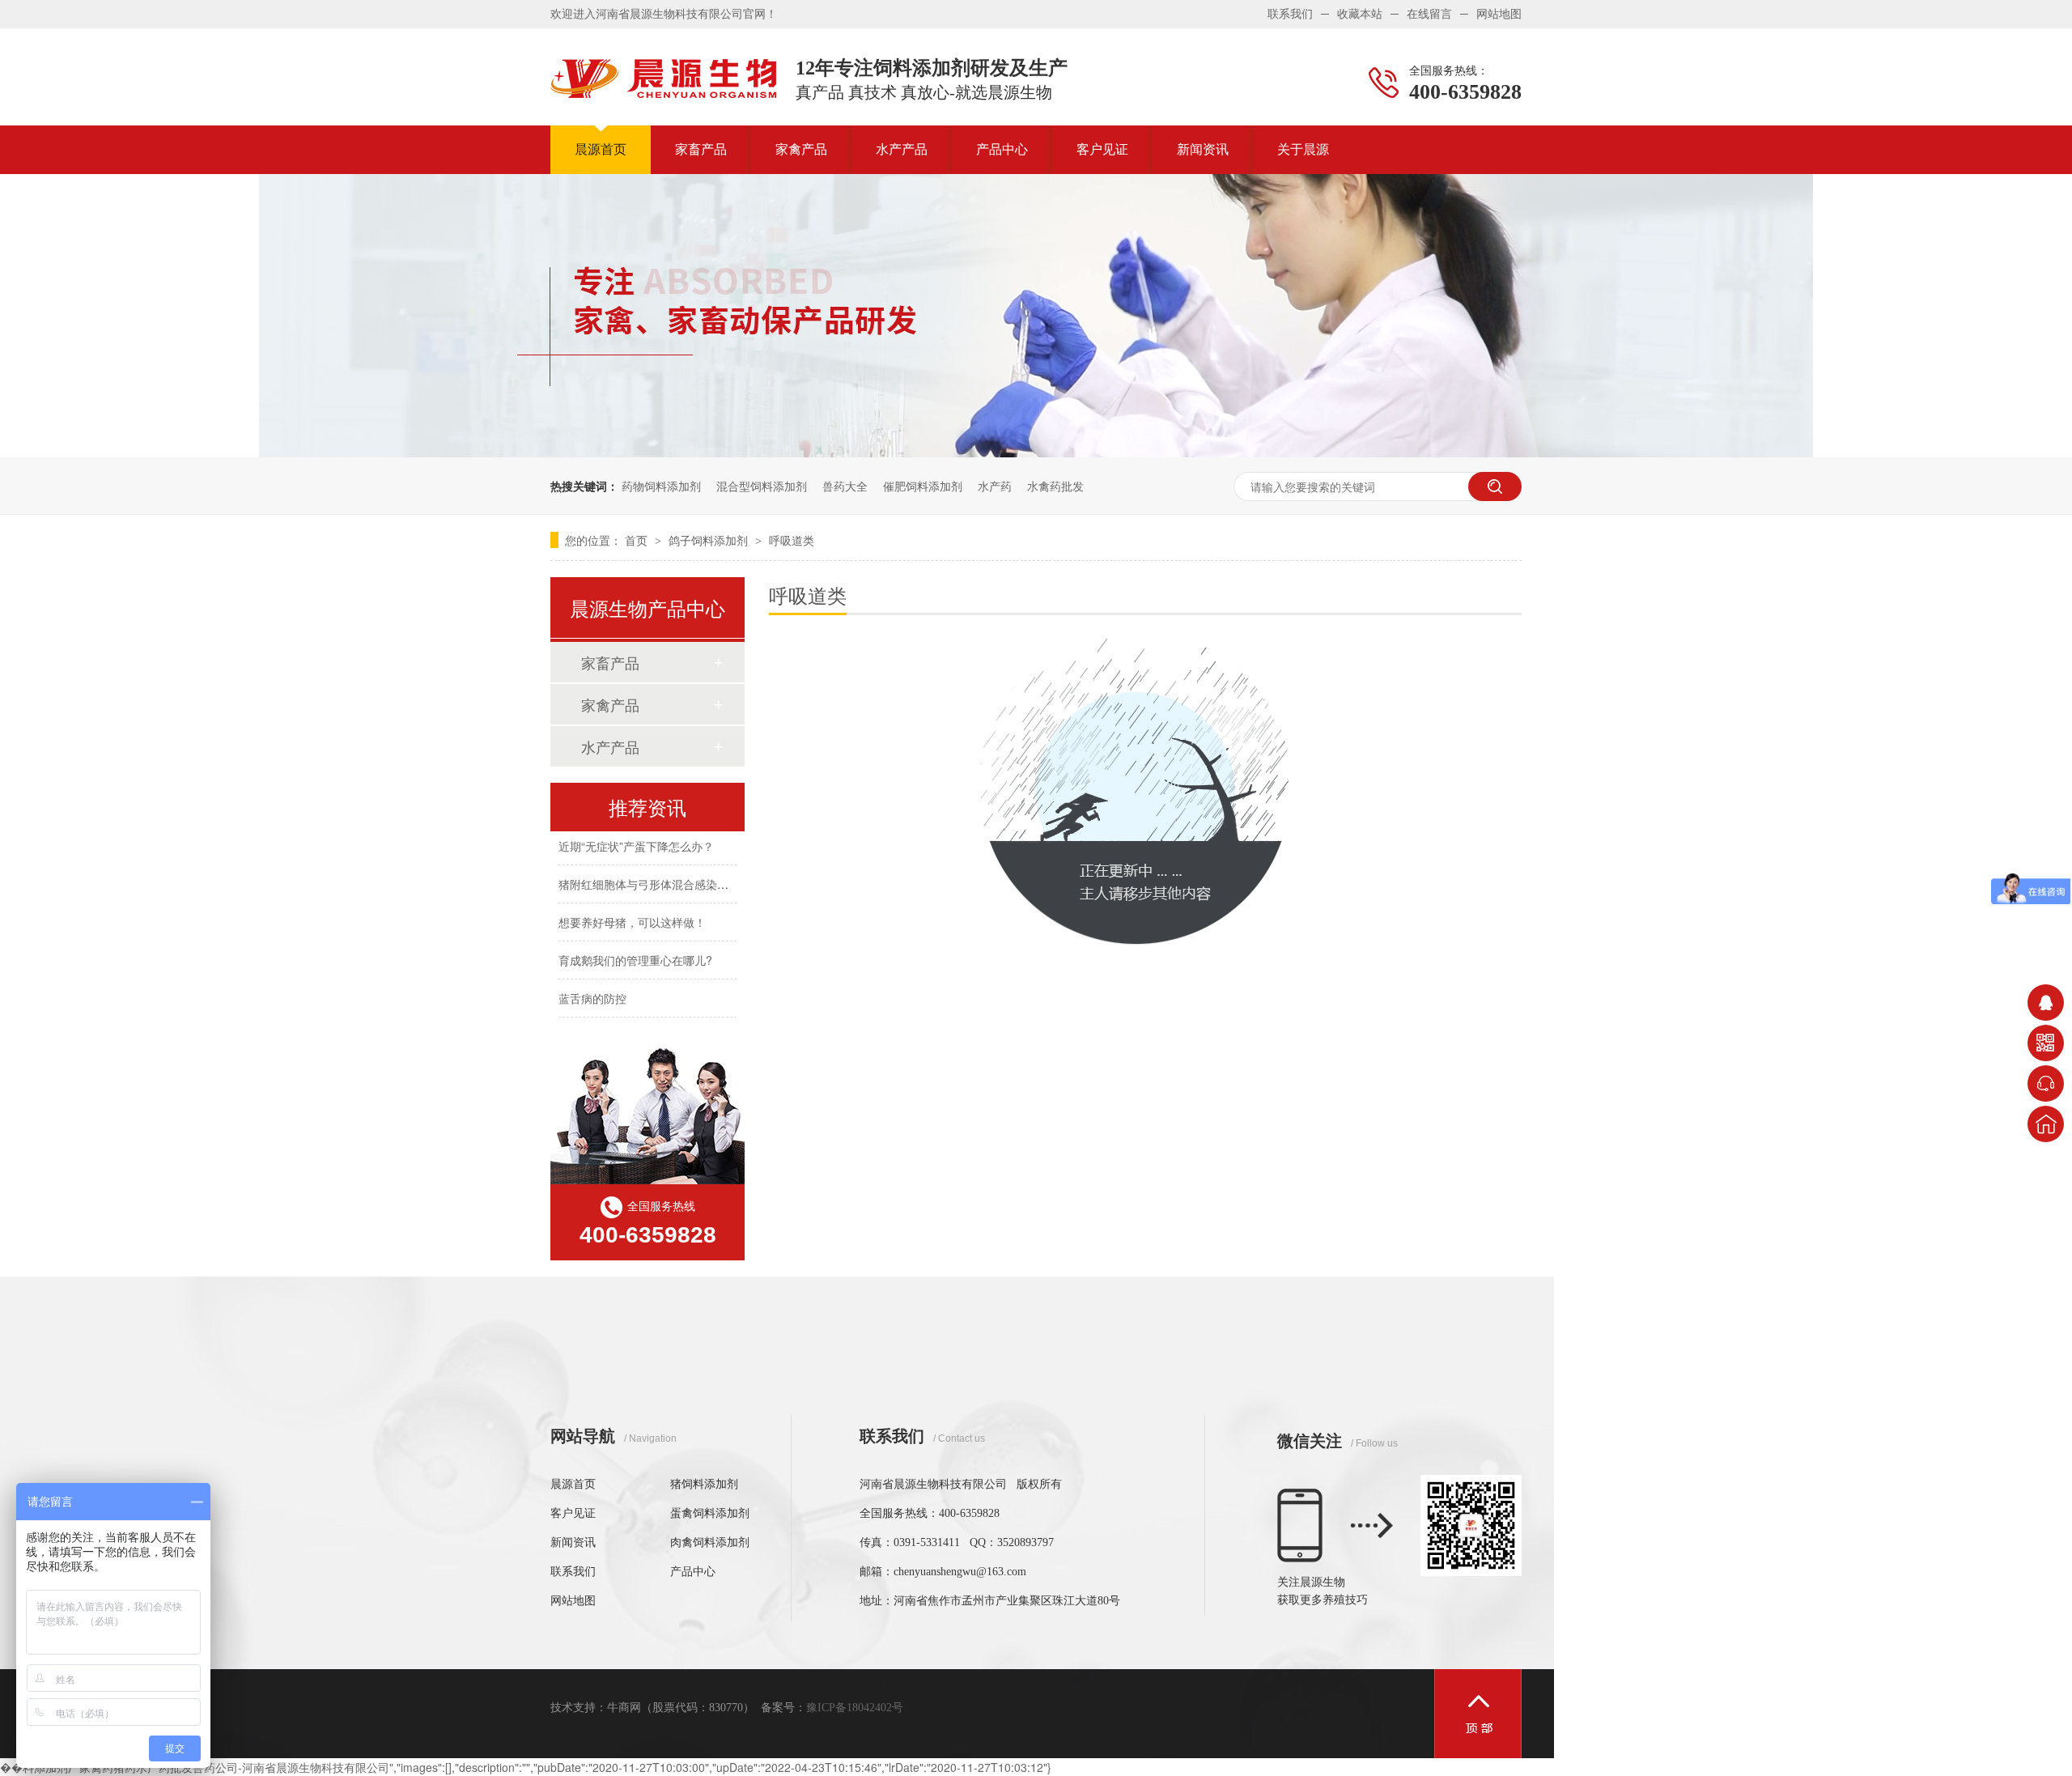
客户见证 (1102, 149)
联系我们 (1290, 14)
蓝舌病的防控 (592, 988)
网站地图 (1499, 14)
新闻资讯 (1203, 149)
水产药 (995, 486)
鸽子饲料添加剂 (710, 540)
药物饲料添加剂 (661, 486)
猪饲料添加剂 (704, 1484)
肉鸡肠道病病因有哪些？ (621, 1026)
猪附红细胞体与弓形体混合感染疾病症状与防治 (677, 873)
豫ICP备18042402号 (855, 1708)
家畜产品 (701, 149)
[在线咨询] (2046, 1003)
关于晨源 (1303, 149)
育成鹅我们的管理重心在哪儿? (635, 950)
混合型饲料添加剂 (762, 486)
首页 (638, 540)
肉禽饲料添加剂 (710, 1542)
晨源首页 (601, 149)
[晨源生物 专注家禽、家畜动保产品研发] (1036, 452)
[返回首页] (2046, 1124)
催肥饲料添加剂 (923, 486)
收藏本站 (1360, 14)
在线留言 (1429, 14)
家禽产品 (801, 149)
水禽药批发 (1055, 486)
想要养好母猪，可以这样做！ (632, 911)
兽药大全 (845, 486)
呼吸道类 (792, 540)
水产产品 (902, 149)
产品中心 (1002, 149)
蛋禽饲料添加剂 (710, 1513)
